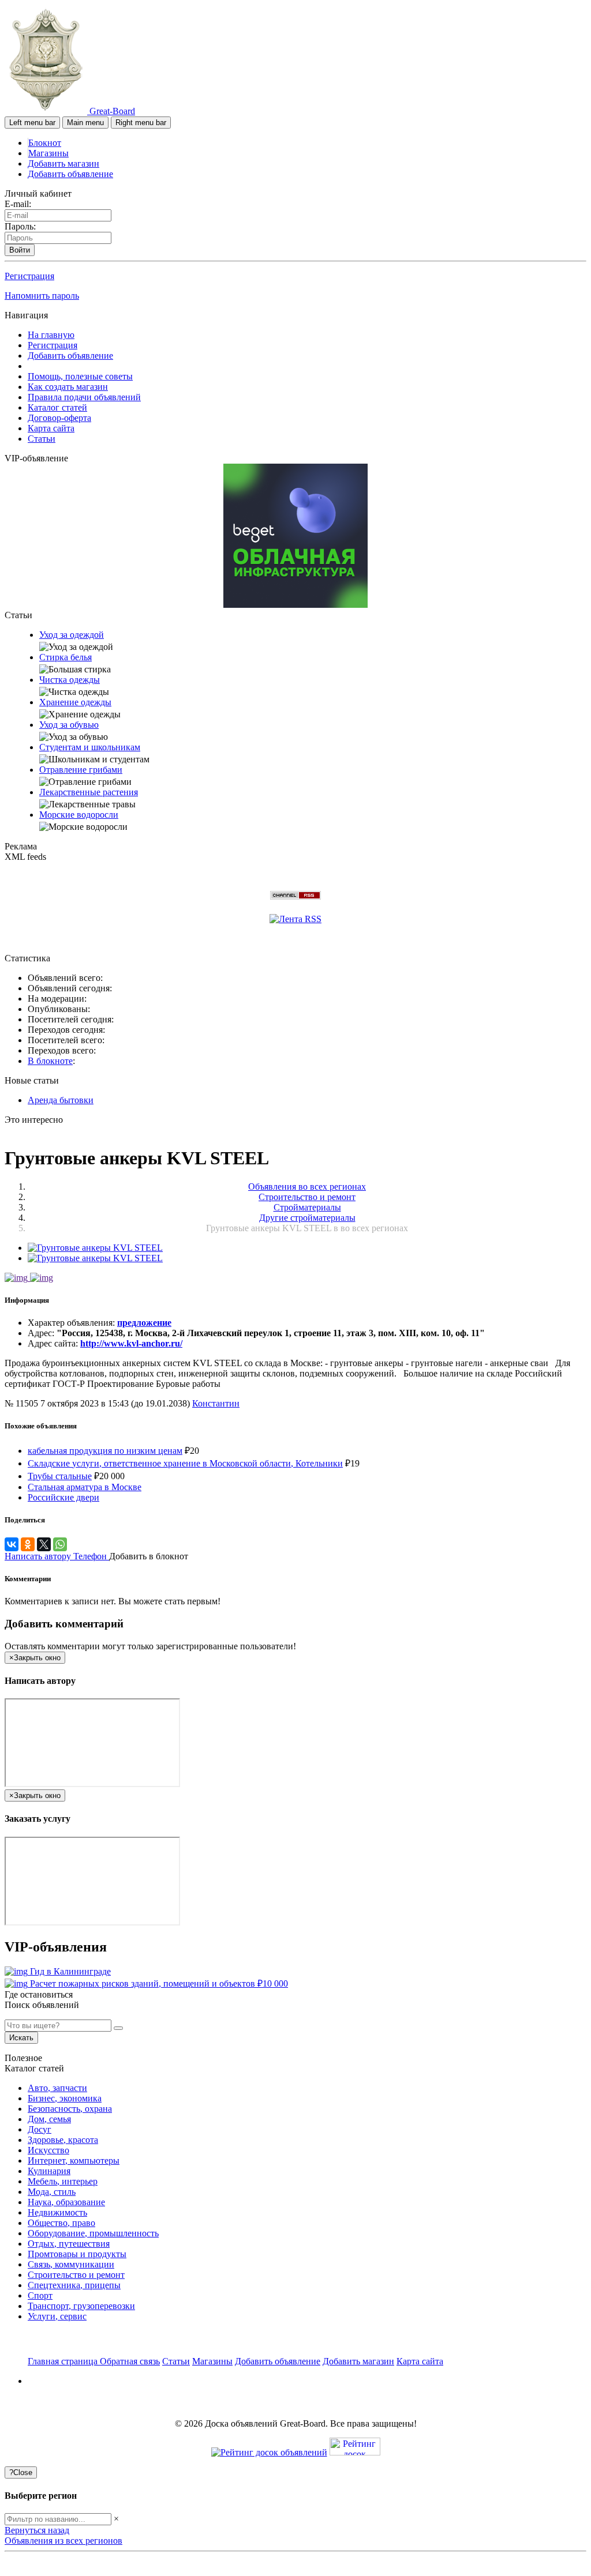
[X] (44, 1544)
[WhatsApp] (60, 1544)
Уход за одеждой (72, 635)
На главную (51, 335)
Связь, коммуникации (71, 2264)
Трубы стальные (60, 1476)
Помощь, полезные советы (80, 376)
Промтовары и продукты (77, 2254)
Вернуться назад (37, 2530)
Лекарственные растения (89, 792)
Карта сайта (51, 428)
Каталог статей (57, 407)
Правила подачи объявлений (84, 397)
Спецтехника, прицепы (74, 2285)
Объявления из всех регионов (63, 2541)
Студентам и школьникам (90, 747)
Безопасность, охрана (70, 2109)
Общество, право (61, 2223)
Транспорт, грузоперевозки (81, 2306)
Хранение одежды (75, 702)
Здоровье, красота (63, 2140)
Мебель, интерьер (63, 2181)
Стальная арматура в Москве (85, 1487)
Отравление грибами (81, 770)
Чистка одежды (70, 680)
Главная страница (64, 2361)
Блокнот (45, 143)
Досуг (40, 2129)
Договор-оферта (59, 418)
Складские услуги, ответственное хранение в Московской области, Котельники (185, 1463)
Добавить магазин (63, 163)
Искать (21, 2038)
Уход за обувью (69, 725)
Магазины (48, 153)
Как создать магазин (68, 387)
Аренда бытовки (61, 1100)
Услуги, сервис (57, 2316)
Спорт (40, 2295)
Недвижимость (57, 2212)
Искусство (48, 2150)
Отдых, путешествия (69, 2244)
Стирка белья (66, 657)
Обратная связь (130, 2361)
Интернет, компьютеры (74, 2161)
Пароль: (20, 226)
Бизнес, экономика (65, 2098)
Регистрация (29, 276)
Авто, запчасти (57, 2088)
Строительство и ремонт (76, 2275)
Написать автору (39, 1556)
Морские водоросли (79, 815)
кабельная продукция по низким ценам (105, 1451)
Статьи (42, 439)
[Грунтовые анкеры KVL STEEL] (95, 1248)
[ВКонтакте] (12, 1544)
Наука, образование (66, 2202)
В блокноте (50, 1061)
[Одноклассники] (28, 1544)
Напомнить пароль (42, 296)
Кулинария (49, 2171)
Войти (20, 250)
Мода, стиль (52, 2192)
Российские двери (63, 1497)
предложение (144, 1323)
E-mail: (18, 204)
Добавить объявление (70, 174)
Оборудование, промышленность (93, 2233)
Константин (216, 1403)
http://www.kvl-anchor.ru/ (131, 1343)
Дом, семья (49, 2119)
